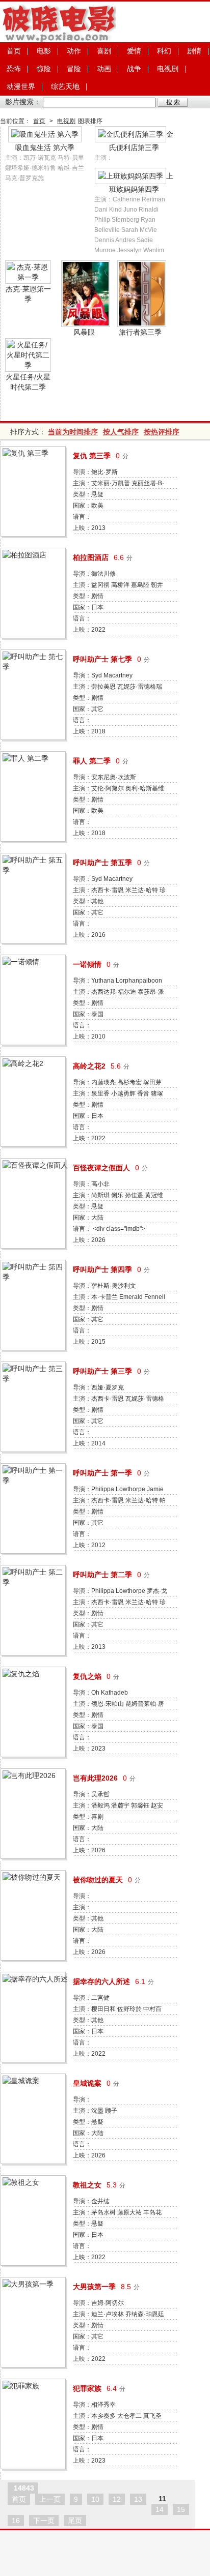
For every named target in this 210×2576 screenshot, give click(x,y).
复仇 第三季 (92, 456)
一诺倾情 (87, 964)
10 (95, 2499)
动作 (74, 51)
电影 (44, 51)
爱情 (134, 51)
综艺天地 (65, 86)
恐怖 (14, 69)
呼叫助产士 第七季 (102, 659)
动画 (104, 69)
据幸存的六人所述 (101, 1981)
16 (16, 2521)
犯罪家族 (87, 2388)
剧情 (194, 51)
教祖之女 (87, 2185)
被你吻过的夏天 (98, 1880)
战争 (134, 69)
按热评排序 (162, 432)
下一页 (44, 2521)
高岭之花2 (89, 1066)
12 (117, 2499)
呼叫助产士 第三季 (102, 1371)
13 (138, 2499)
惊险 (44, 69)
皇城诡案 (87, 2083)
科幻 (164, 51)
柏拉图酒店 (91, 557)
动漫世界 (21, 86)
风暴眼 (84, 332)
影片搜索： (23, 102)
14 (160, 2509)
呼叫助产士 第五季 (102, 863)
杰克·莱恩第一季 (28, 294)
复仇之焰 (87, 1676)
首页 (14, 51)
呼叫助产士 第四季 (102, 1269)
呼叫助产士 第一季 (102, 1473)
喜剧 (104, 51)
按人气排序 (121, 432)
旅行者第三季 (140, 332)
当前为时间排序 (73, 432)
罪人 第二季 (92, 761)
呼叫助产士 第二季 (102, 1575)
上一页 (50, 2499)
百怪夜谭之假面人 (101, 1168)
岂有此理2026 (95, 1778)
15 (181, 2509)
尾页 (75, 2521)
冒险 (74, 69)
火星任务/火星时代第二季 (28, 382)
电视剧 (168, 69)
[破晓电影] (58, 40)
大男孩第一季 (94, 2287)
